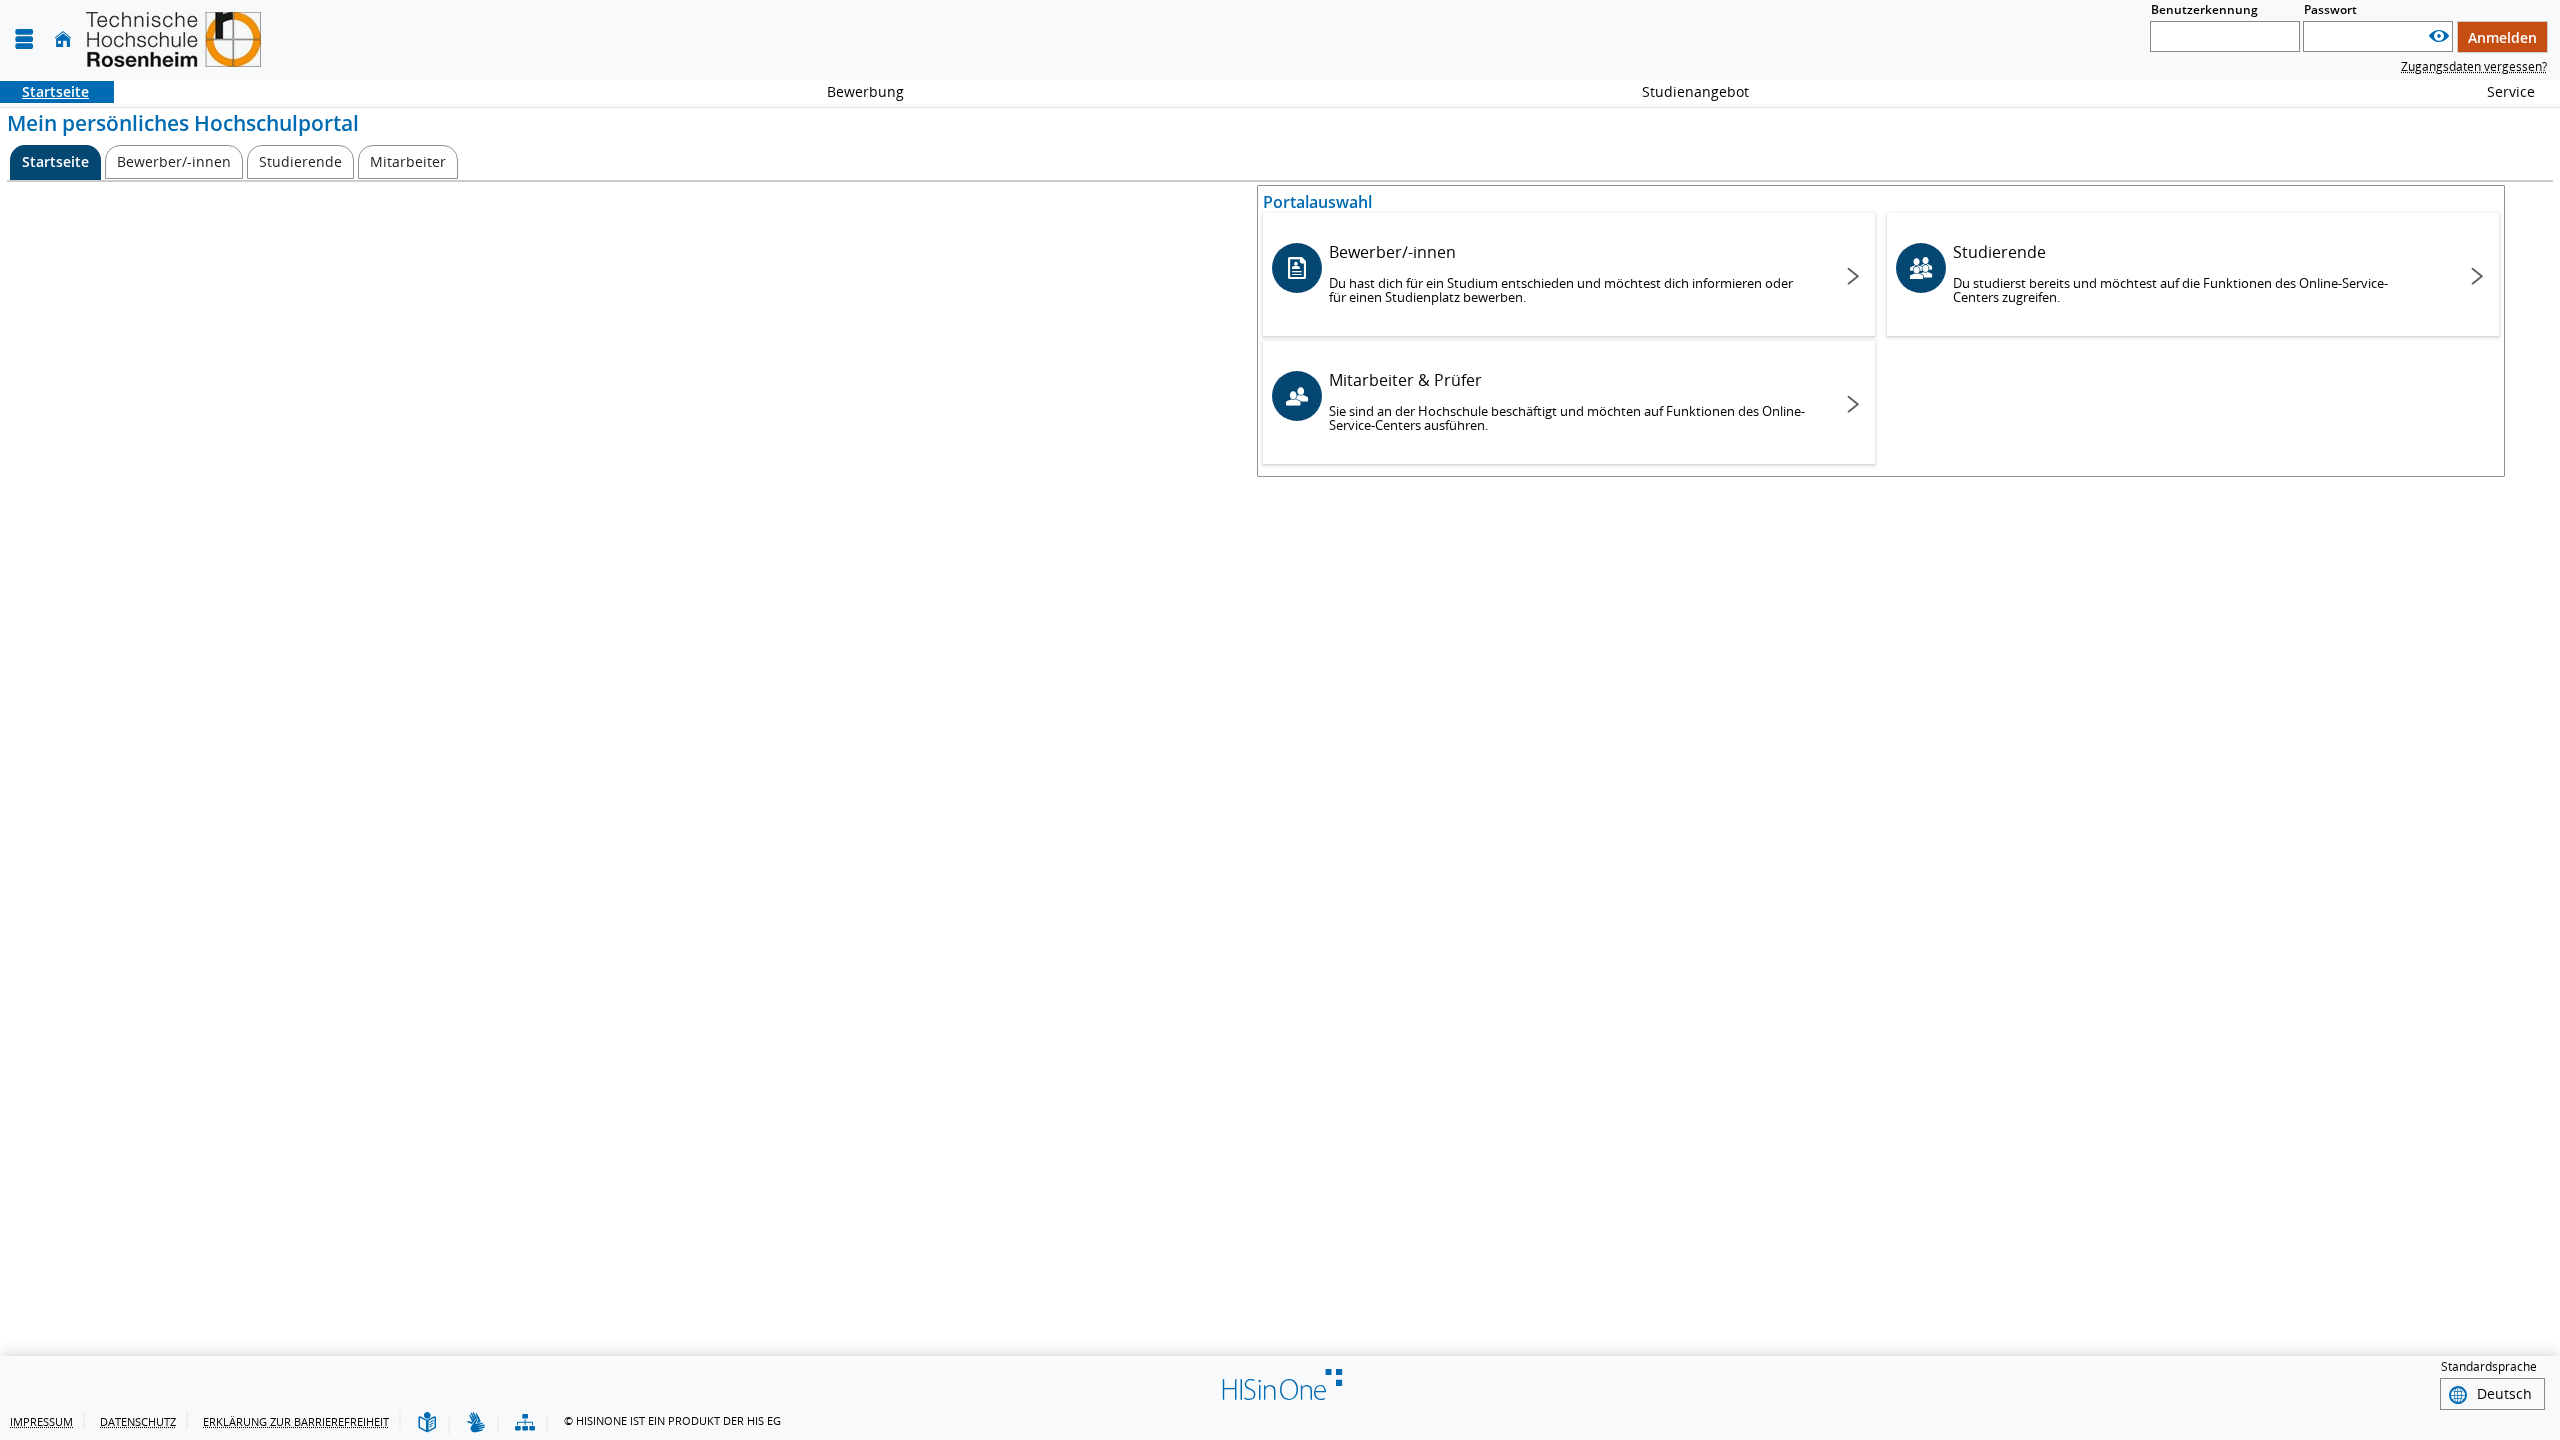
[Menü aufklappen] (24, 39)
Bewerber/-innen (1561, 273)
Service (2500, 91)
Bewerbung (854, 91)
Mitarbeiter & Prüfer (1567, 401)
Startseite (44, 91)
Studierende (2170, 273)
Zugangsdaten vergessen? (2474, 66)
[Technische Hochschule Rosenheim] (173, 39)
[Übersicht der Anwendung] (525, 1423)
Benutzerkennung (2204, 9)
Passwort (2330, 9)
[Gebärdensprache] (476, 1423)
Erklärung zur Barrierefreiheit (296, 1421)
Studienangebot (1684, 91)
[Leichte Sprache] (427, 1423)
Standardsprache (2489, 1366)
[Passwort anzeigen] (2439, 36)
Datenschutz (138, 1421)
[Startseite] (63, 39)
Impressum (41, 1421)
